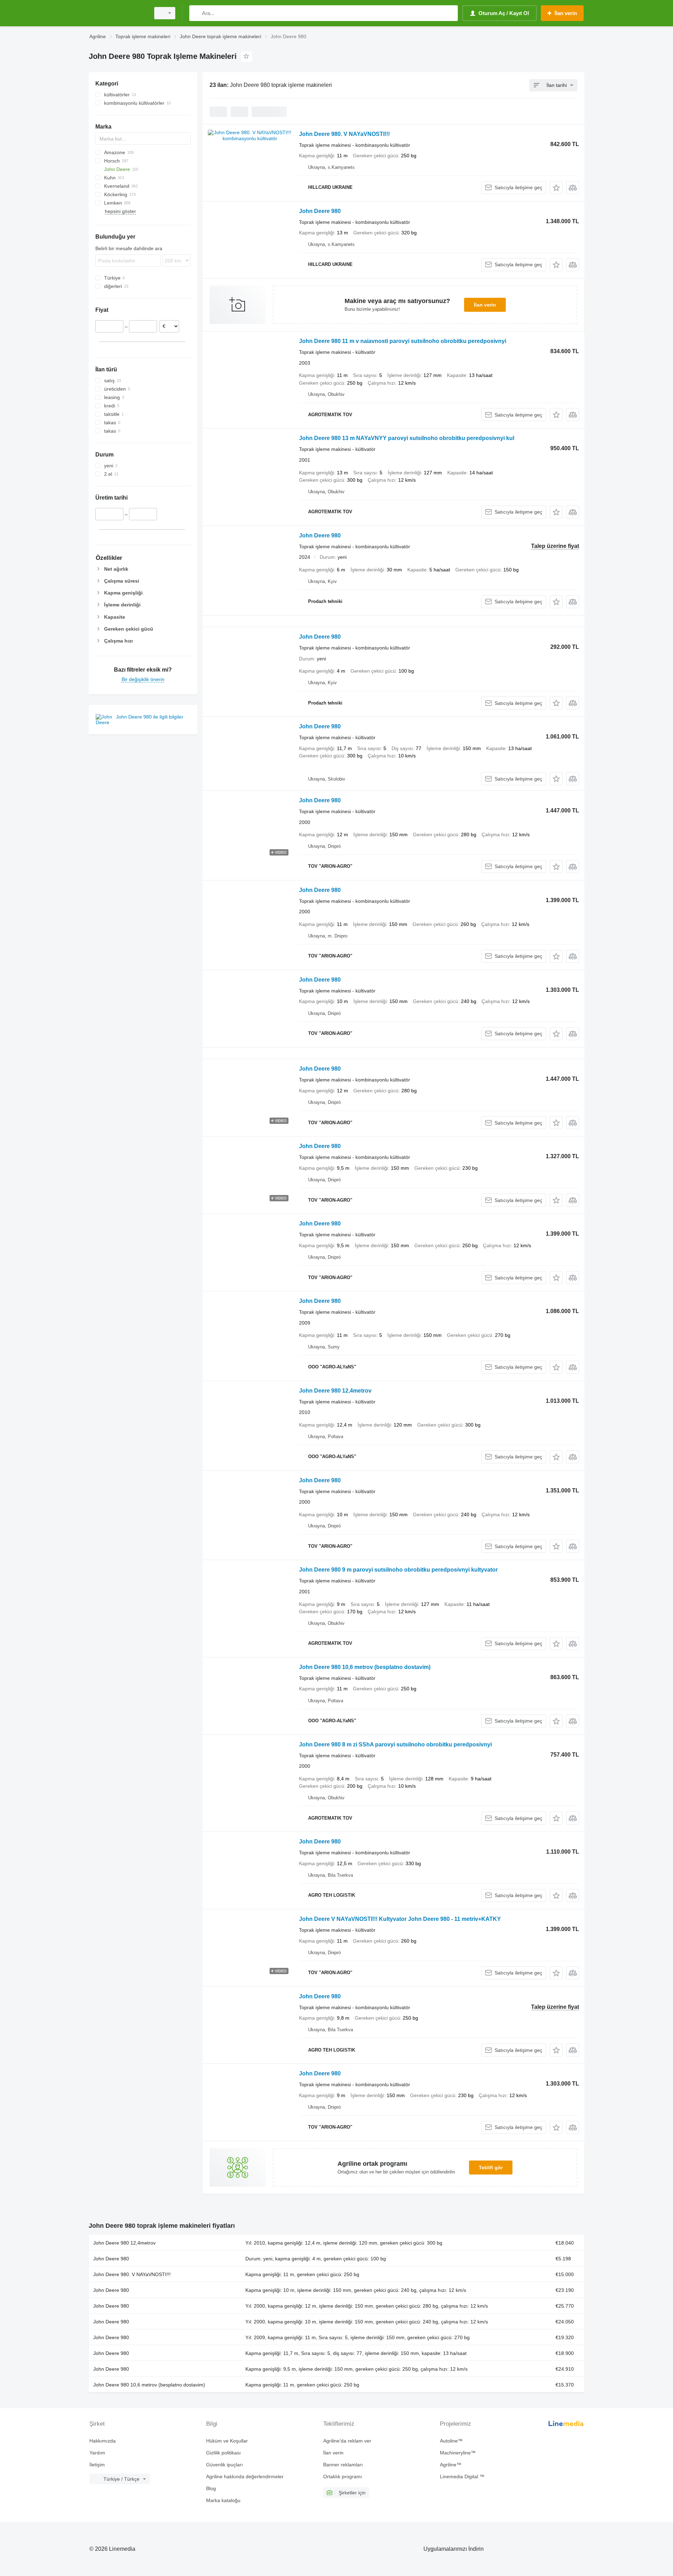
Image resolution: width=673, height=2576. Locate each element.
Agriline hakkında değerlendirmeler (245, 2477)
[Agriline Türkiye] (117, 13)
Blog (211, 2488)
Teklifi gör (491, 2168)
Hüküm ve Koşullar (227, 2441)
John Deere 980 (320, 211)
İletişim (97, 2465)
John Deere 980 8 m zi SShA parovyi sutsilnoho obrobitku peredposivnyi (395, 1744)
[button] (556, 188)
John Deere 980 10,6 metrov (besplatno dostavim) (365, 1667)
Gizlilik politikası (223, 2453)
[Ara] (196, 13)
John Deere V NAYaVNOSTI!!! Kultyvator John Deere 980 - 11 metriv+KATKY (400, 1919)
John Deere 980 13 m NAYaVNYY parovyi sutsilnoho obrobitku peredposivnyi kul (407, 438)
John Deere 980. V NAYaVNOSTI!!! (344, 134)
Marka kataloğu (223, 2500)
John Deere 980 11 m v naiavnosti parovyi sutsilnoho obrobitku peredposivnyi (403, 341)
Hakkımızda (103, 2441)
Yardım (97, 2453)
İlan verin (485, 305)
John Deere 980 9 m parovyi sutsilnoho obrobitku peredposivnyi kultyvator (398, 1570)
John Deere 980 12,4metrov (335, 1391)
